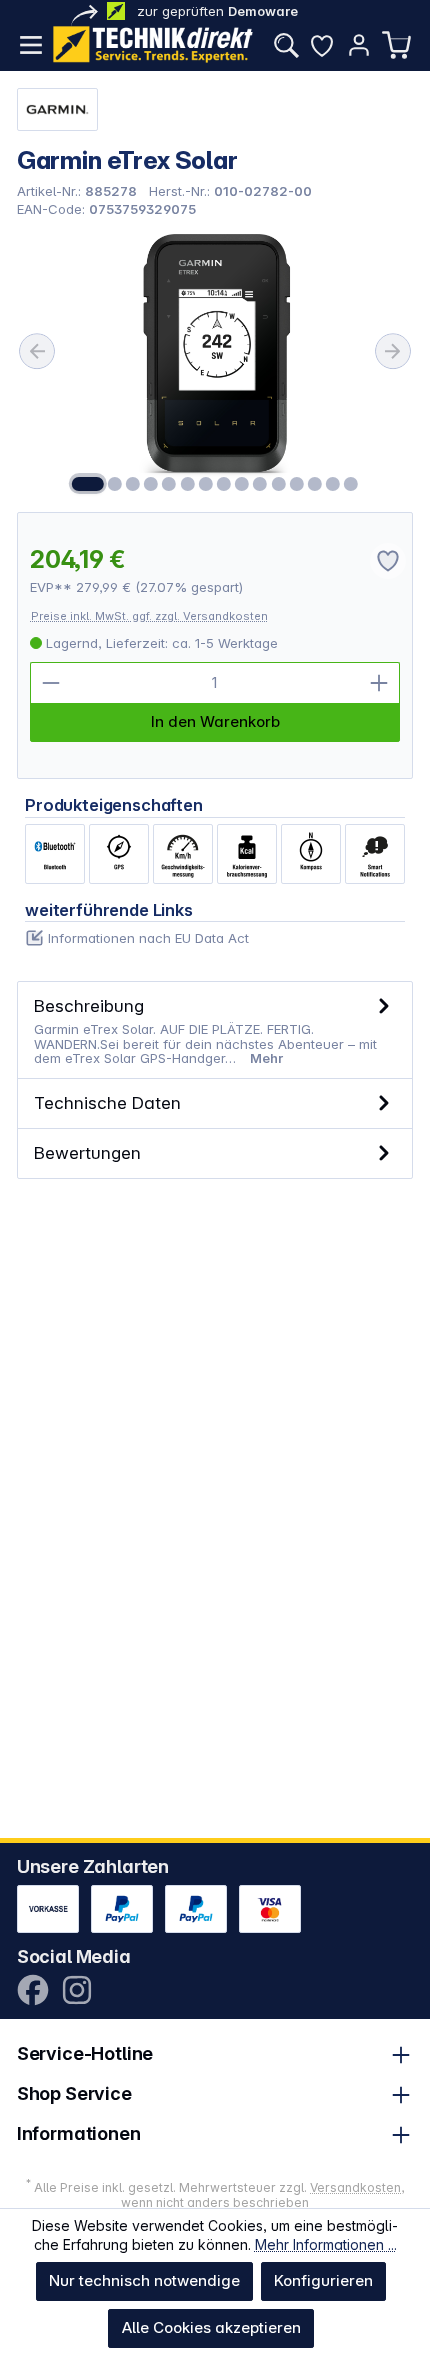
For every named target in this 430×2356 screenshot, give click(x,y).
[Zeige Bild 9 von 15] (242, 484)
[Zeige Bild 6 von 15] (187, 484)
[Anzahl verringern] (51, 683)
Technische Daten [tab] (107, 1102)
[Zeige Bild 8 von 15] (224, 484)
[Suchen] (286, 45)
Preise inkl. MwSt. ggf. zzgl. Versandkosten (149, 616)
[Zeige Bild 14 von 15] (333, 484)
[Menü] (31, 45)
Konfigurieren (323, 2280)
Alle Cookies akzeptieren (211, 2327)
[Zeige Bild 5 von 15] (169, 484)
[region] (215, 364)
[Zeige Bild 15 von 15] (351, 484)
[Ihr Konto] (359, 45)
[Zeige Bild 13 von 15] (315, 484)
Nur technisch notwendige (144, 2280)
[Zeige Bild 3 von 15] (133, 484)
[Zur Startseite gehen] (153, 44)
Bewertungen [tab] (87, 1152)
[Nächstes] (393, 351)
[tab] (215, 1030)
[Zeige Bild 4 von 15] (151, 484)
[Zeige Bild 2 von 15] (115, 484)
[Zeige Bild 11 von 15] (278, 484)
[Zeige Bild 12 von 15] (296, 484)
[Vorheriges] (37, 351)
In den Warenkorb (215, 721)
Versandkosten (355, 2187)
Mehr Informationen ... (326, 2244)
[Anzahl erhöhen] (379, 683)
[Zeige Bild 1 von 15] (88, 484)
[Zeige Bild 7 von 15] (206, 484)
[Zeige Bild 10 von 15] (260, 484)
